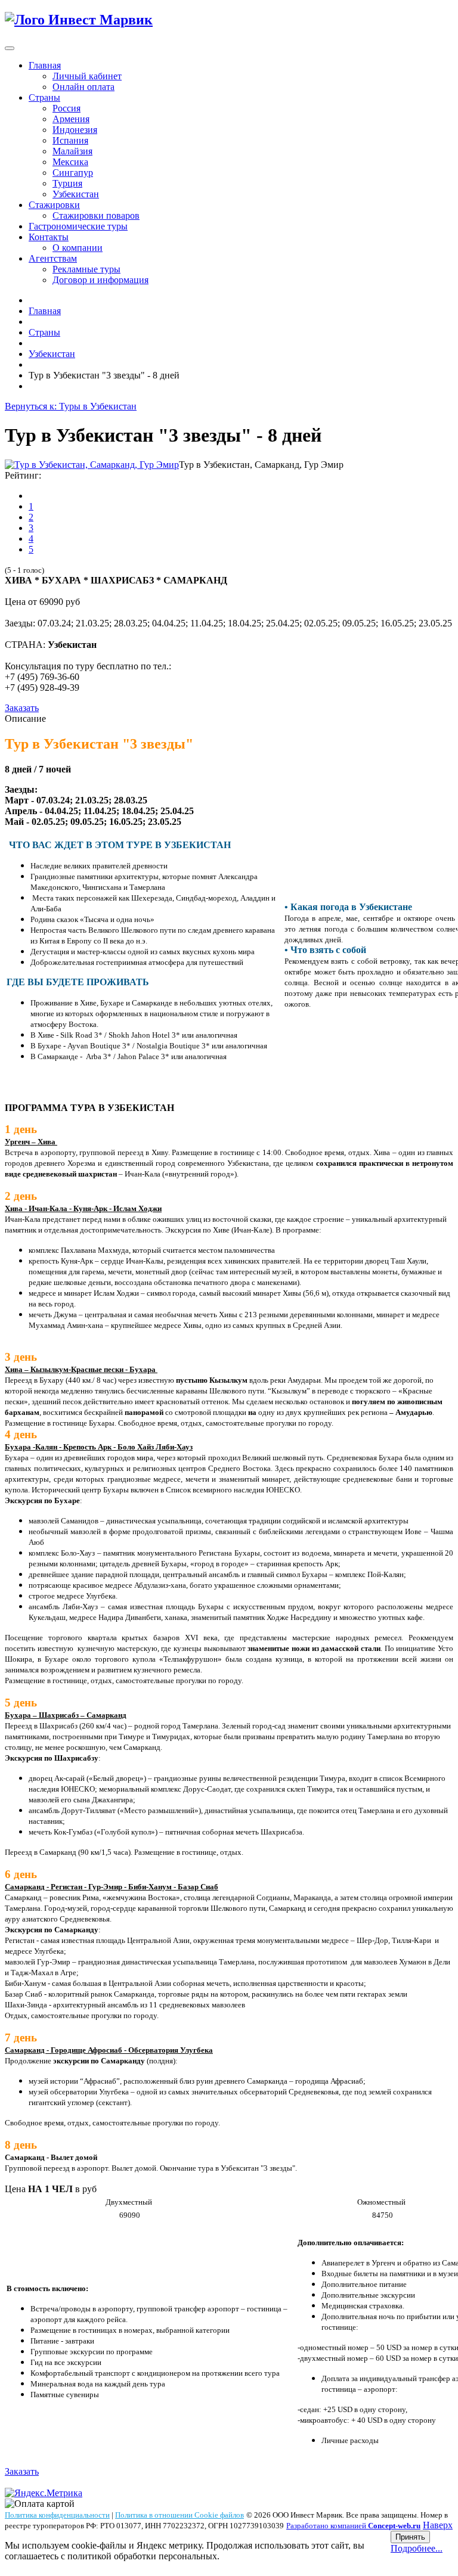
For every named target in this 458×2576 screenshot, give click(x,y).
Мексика (70, 162)
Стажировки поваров (96, 215)
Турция (67, 183)
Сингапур (73, 173)
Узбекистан (76, 194)
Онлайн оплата (83, 87)
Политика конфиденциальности (57, 2515)
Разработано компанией (353, 2526)
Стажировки (54, 205)
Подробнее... (417, 2548)
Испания (70, 140)
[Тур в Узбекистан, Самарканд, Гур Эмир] (92, 465)
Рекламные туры (86, 269)
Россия (66, 108)
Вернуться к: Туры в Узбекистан (71, 406)
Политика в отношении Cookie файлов (180, 2515)
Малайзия (72, 151)
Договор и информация (100, 280)
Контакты (49, 237)
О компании (78, 248)
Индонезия (75, 130)
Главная (45, 65)
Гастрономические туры (78, 226)
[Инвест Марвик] (79, 20)
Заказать (22, 708)
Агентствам (53, 258)
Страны (44, 97)
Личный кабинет (87, 76)
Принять (410, 2537)
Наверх (438, 2525)
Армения (71, 119)
